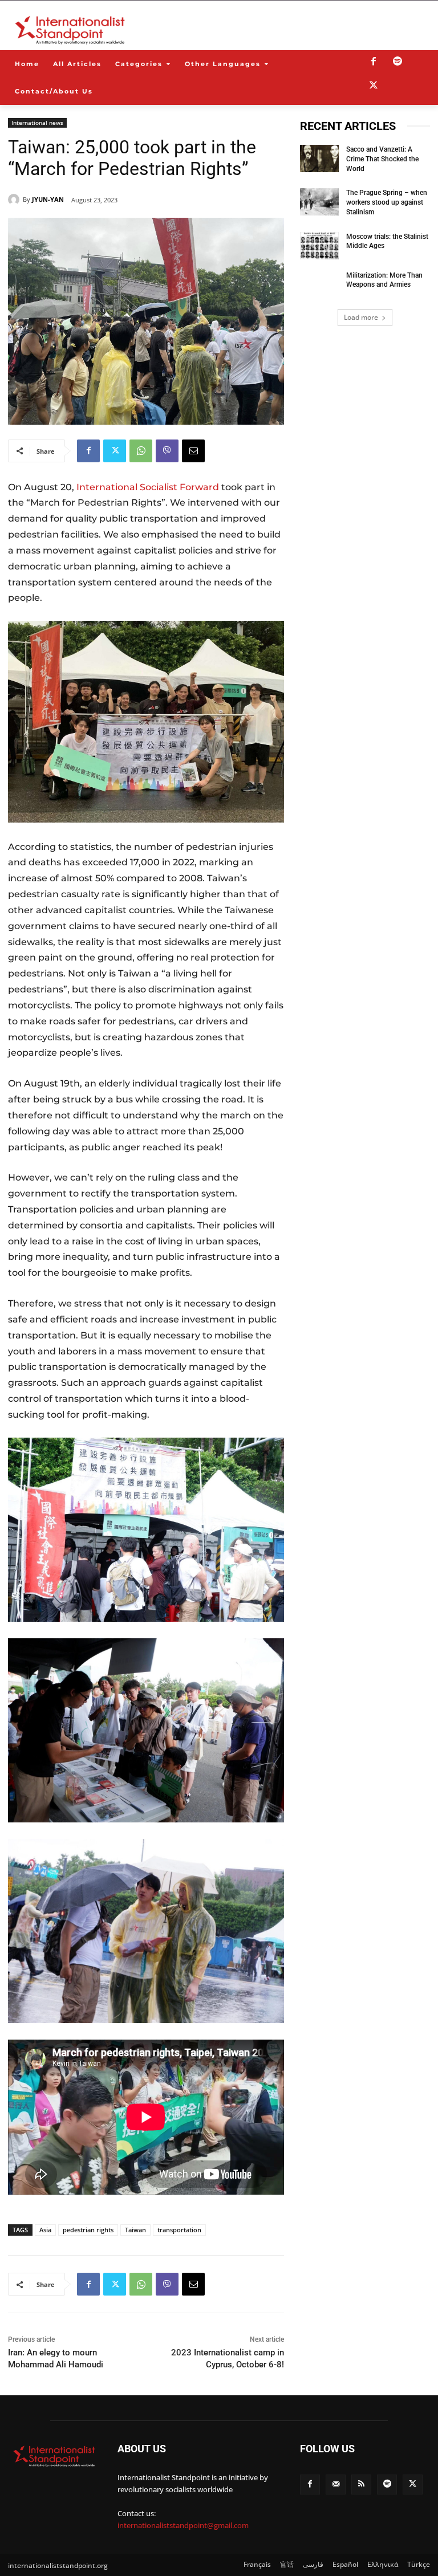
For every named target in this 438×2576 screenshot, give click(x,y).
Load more (361, 317)
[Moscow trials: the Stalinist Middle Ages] (319, 246)
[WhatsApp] (141, 451)
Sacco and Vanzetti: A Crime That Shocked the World (382, 159)
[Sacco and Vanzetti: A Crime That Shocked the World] (319, 158)
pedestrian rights (88, 2230)
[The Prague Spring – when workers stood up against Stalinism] (319, 202)
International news (37, 123)
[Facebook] (374, 62)
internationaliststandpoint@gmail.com (183, 2525)
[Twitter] (374, 86)
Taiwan (135, 2230)
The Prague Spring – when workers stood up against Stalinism (387, 202)
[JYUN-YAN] (15, 200)
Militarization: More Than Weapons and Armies (384, 280)
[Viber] (167, 451)
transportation (179, 2230)
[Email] (193, 451)
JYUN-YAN (48, 199)
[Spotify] (398, 62)
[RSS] (361, 2485)
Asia (45, 2230)
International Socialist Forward (148, 487)
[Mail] (336, 2485)
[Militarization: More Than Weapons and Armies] (319, 284)
